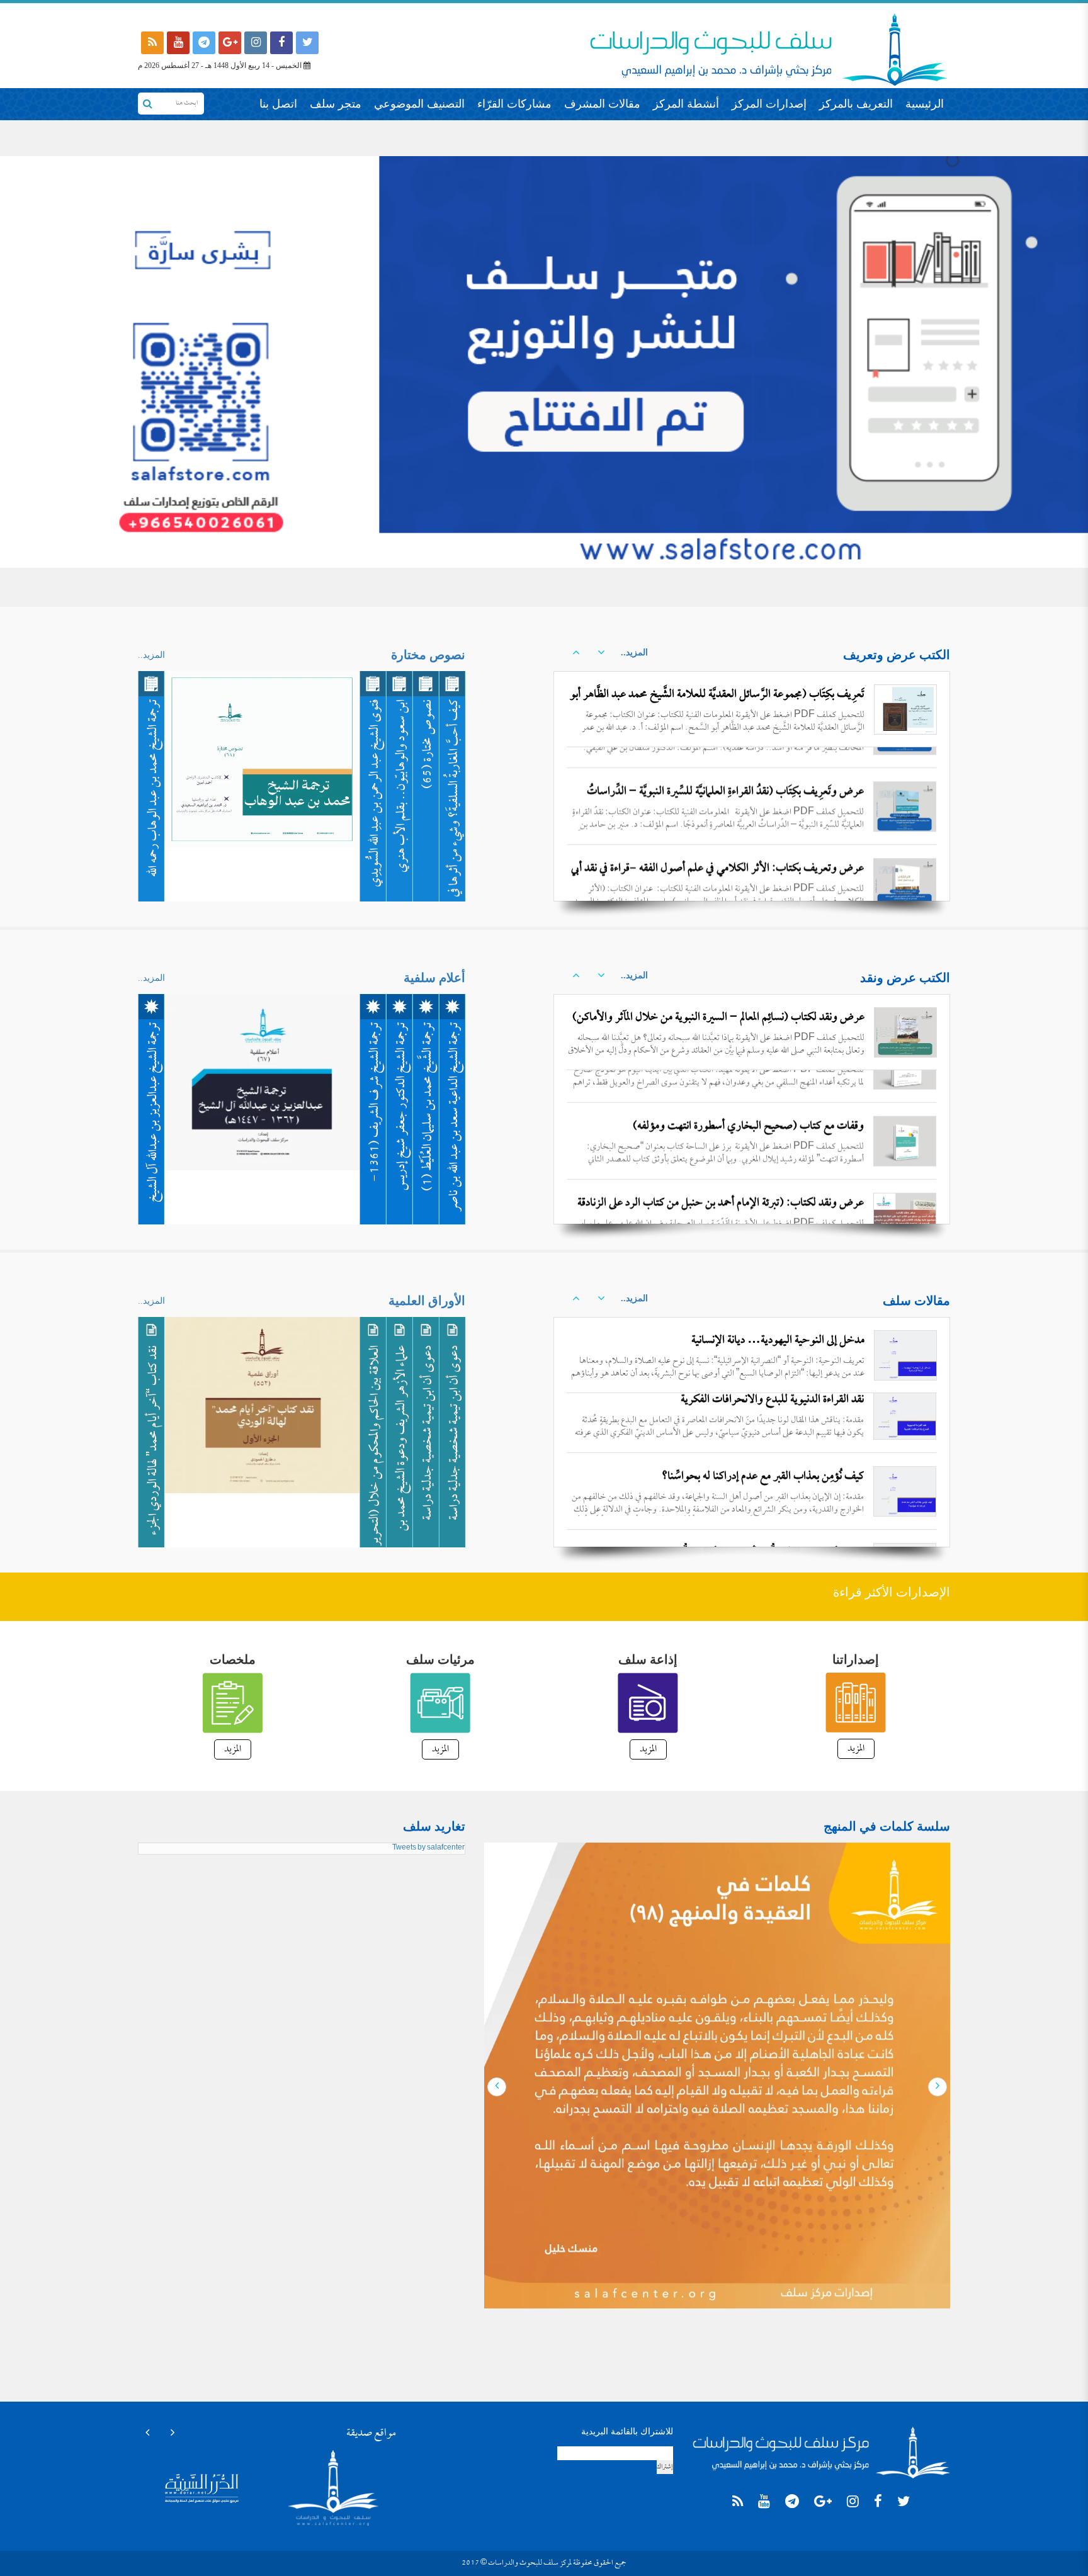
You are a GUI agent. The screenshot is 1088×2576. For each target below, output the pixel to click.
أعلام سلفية (434, 978)
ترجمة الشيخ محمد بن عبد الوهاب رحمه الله (154, 788)
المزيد (856, 1749)
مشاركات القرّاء (514, 104)
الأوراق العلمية (427, 1301)
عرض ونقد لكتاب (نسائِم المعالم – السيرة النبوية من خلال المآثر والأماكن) (718, 1018)
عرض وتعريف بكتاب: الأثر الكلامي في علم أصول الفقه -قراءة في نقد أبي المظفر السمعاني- (717, 858)
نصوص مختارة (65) (428, 744)
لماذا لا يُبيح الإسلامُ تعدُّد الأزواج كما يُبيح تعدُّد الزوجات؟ (748, 1494)
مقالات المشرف (602, 104)
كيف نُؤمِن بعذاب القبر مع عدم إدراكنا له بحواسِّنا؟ (763, 1417)
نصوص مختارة (428, 655)
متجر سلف (336, 104)
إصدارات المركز (769, 104)
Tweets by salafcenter (428, 1848)
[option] (752, 786)
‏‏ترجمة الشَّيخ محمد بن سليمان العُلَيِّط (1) (428, 1107)
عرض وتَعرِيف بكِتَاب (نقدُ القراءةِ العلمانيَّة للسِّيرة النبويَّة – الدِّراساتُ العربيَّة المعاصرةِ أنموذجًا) (725, 782)
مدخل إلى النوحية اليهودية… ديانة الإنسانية (778, 1341)
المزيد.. (634, 652)
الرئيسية (925, 104)
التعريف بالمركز (856, 104)
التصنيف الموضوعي (419, 104)
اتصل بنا (278, 104)
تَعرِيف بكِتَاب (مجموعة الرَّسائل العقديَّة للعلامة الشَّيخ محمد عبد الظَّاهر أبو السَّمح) (717, 705)
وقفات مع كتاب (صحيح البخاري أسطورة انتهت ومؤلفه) (748, 1094)
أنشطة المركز (686, 104)
